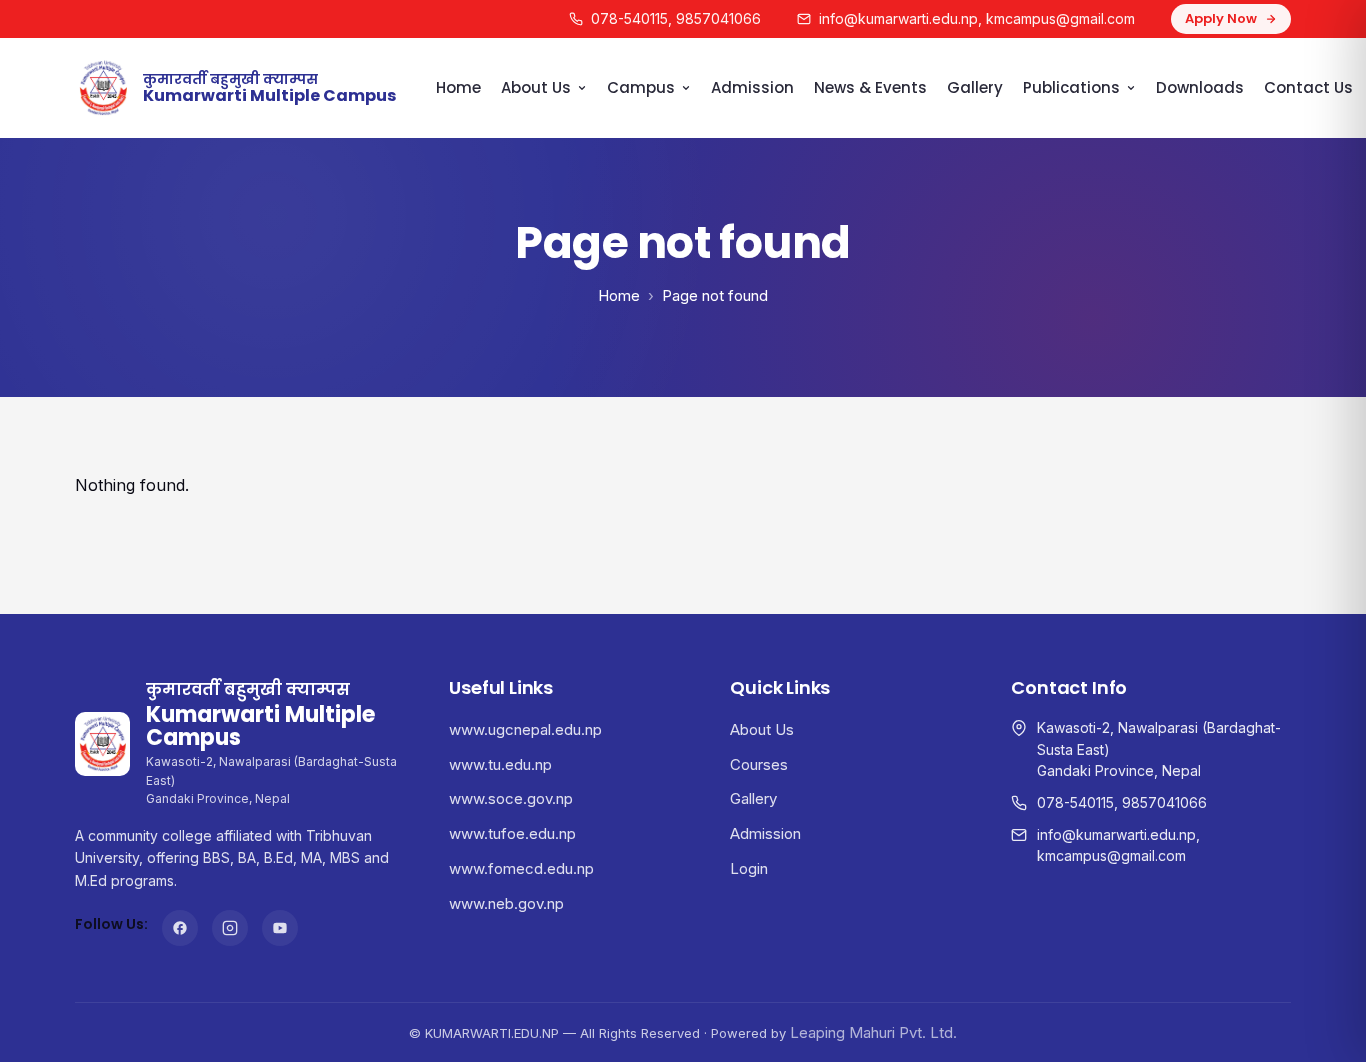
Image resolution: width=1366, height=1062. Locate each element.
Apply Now (1221, 18)
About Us (536, 87)
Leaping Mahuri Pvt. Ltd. (873, 1032)
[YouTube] (280, 928)
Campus (641, 87)
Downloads (1200, 87)
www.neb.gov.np (506, 903)
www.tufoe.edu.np (512, 833)
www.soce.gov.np (511, 798)
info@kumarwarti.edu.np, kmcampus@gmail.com (977, 18)
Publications (1071, 87)
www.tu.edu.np (500, 764)
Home (458, 87)
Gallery (975, 87)
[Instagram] (230, 928)
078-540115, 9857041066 (676, 18)
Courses (759, 764)
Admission (752, 87)
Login (749, 868)
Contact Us (1308, 87)
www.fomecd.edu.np (521, 868)
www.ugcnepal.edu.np (525, 729)
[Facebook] (180, 928)
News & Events (870, 87)
